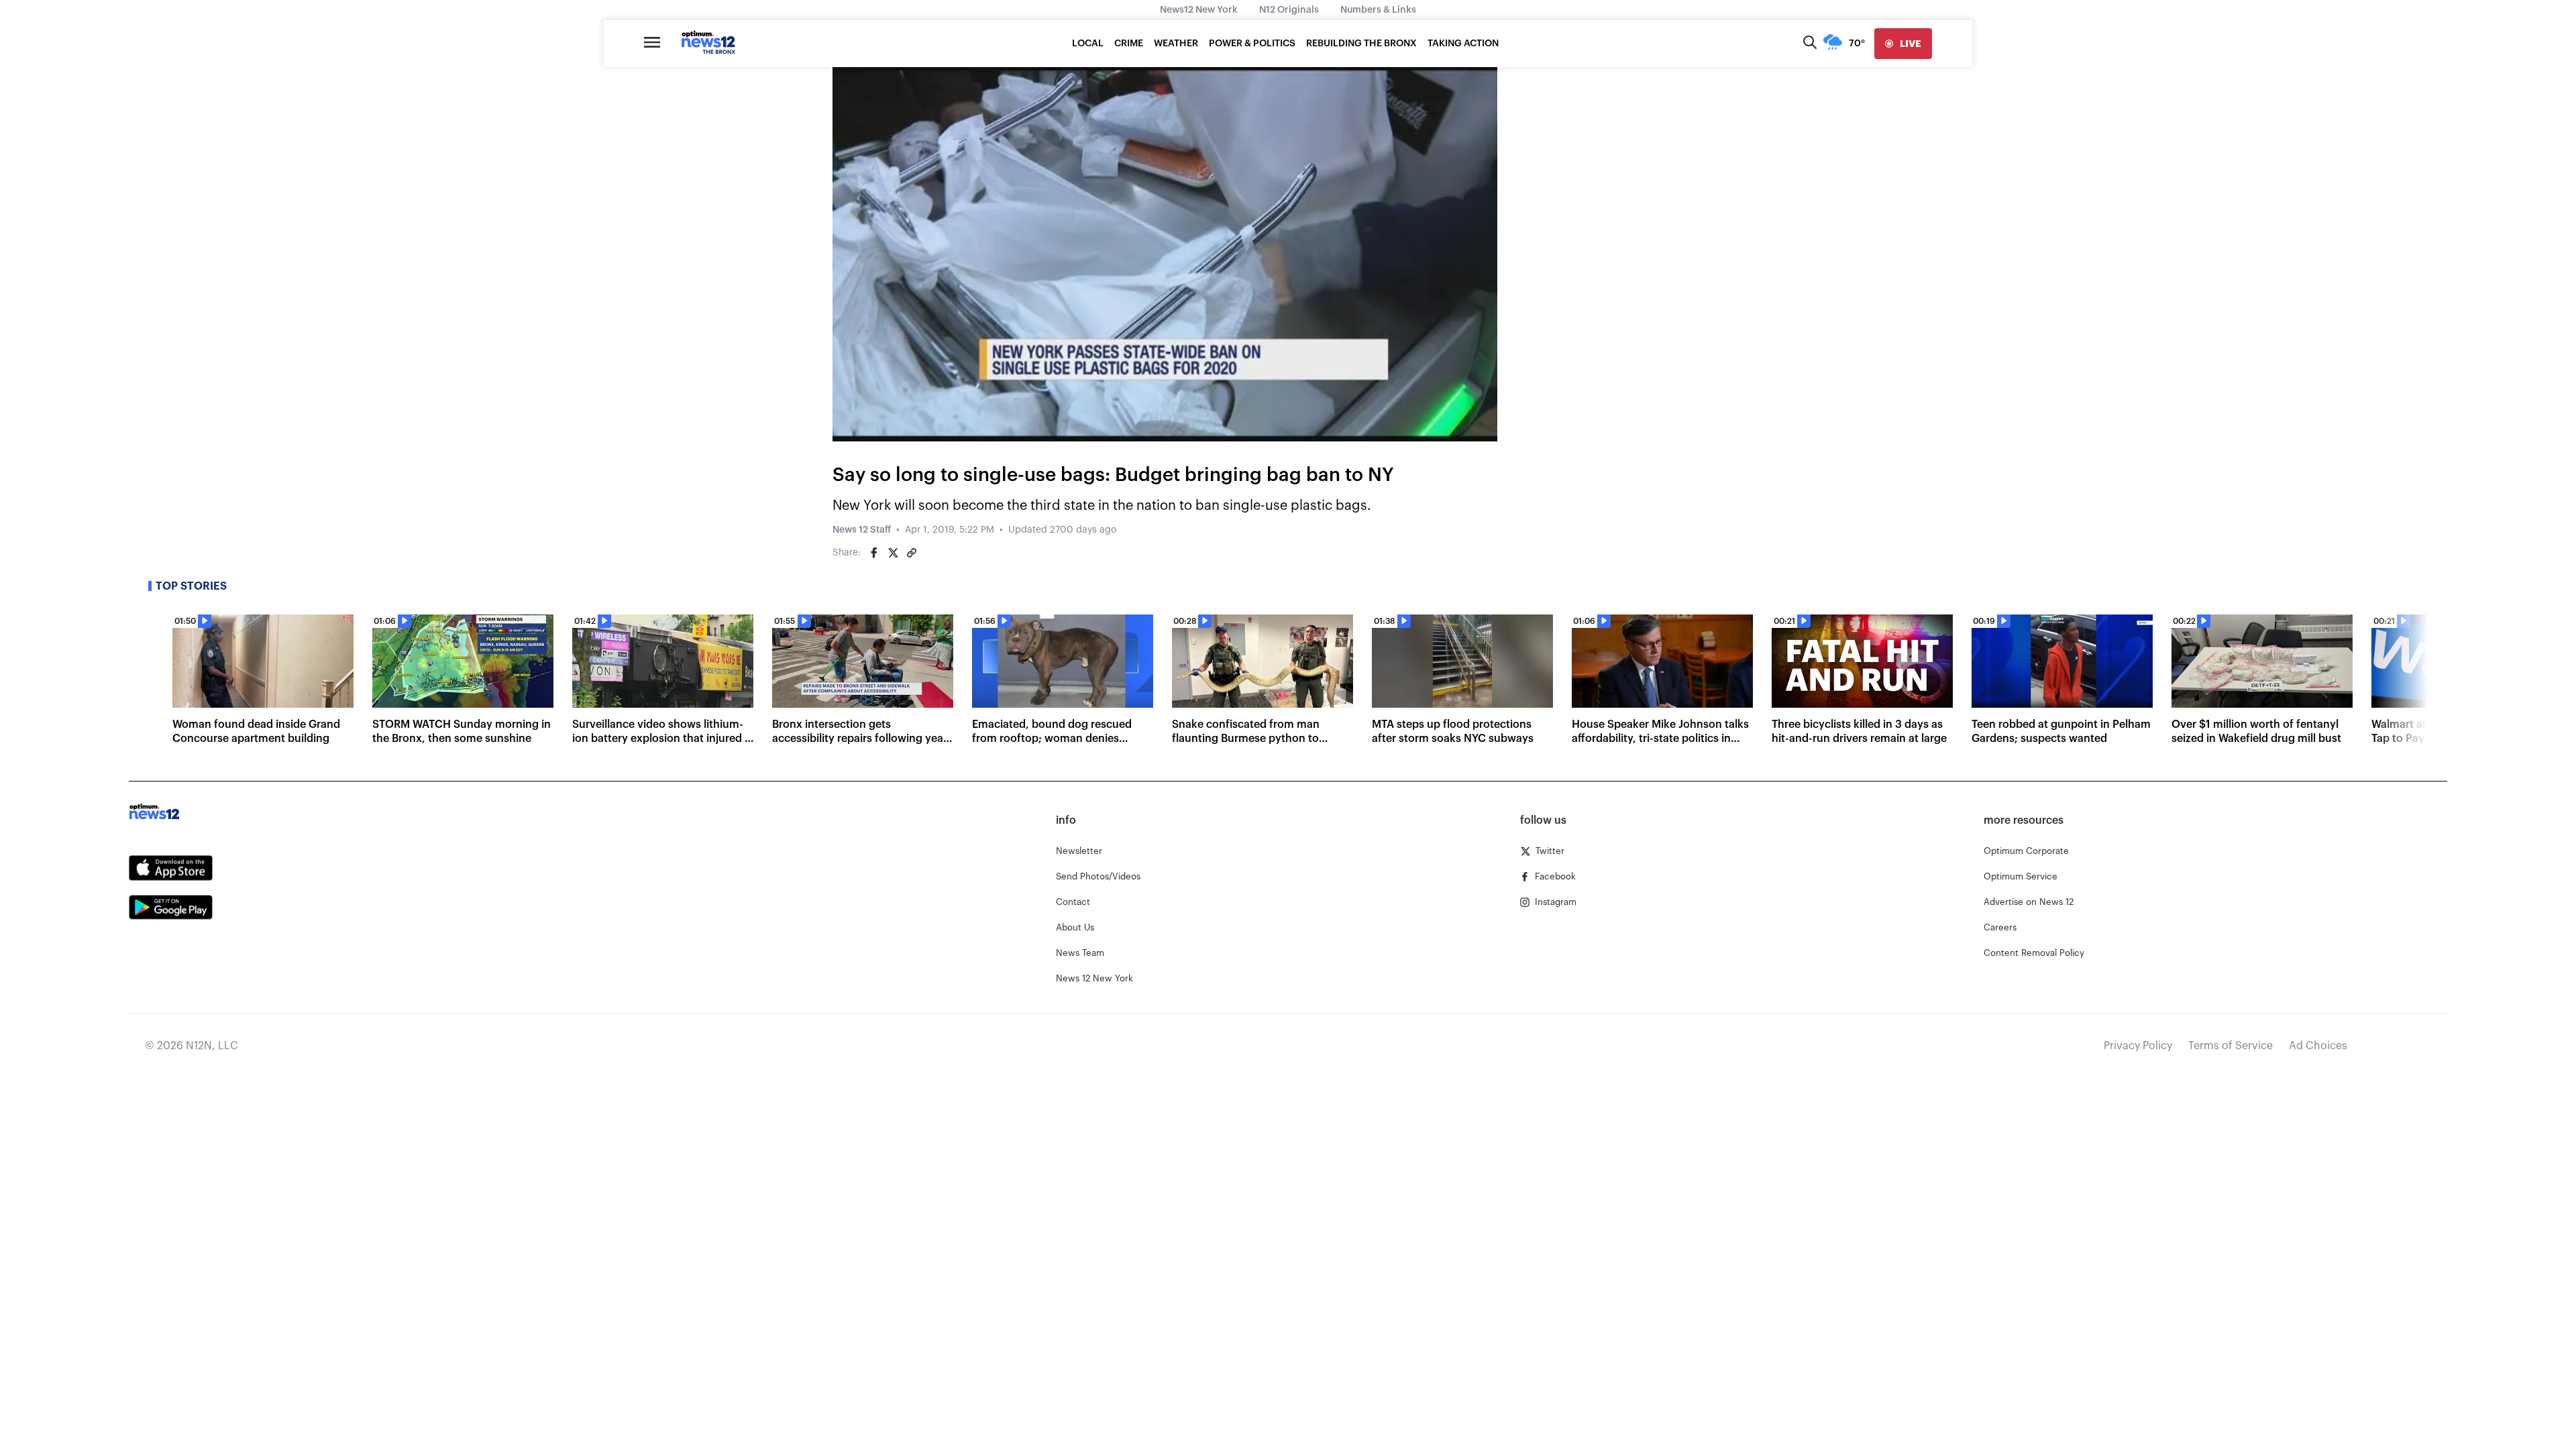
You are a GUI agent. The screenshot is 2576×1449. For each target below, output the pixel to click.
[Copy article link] (912, 553)
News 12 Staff (862, 530)
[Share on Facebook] (874, 553)
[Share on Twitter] (893, 553)
